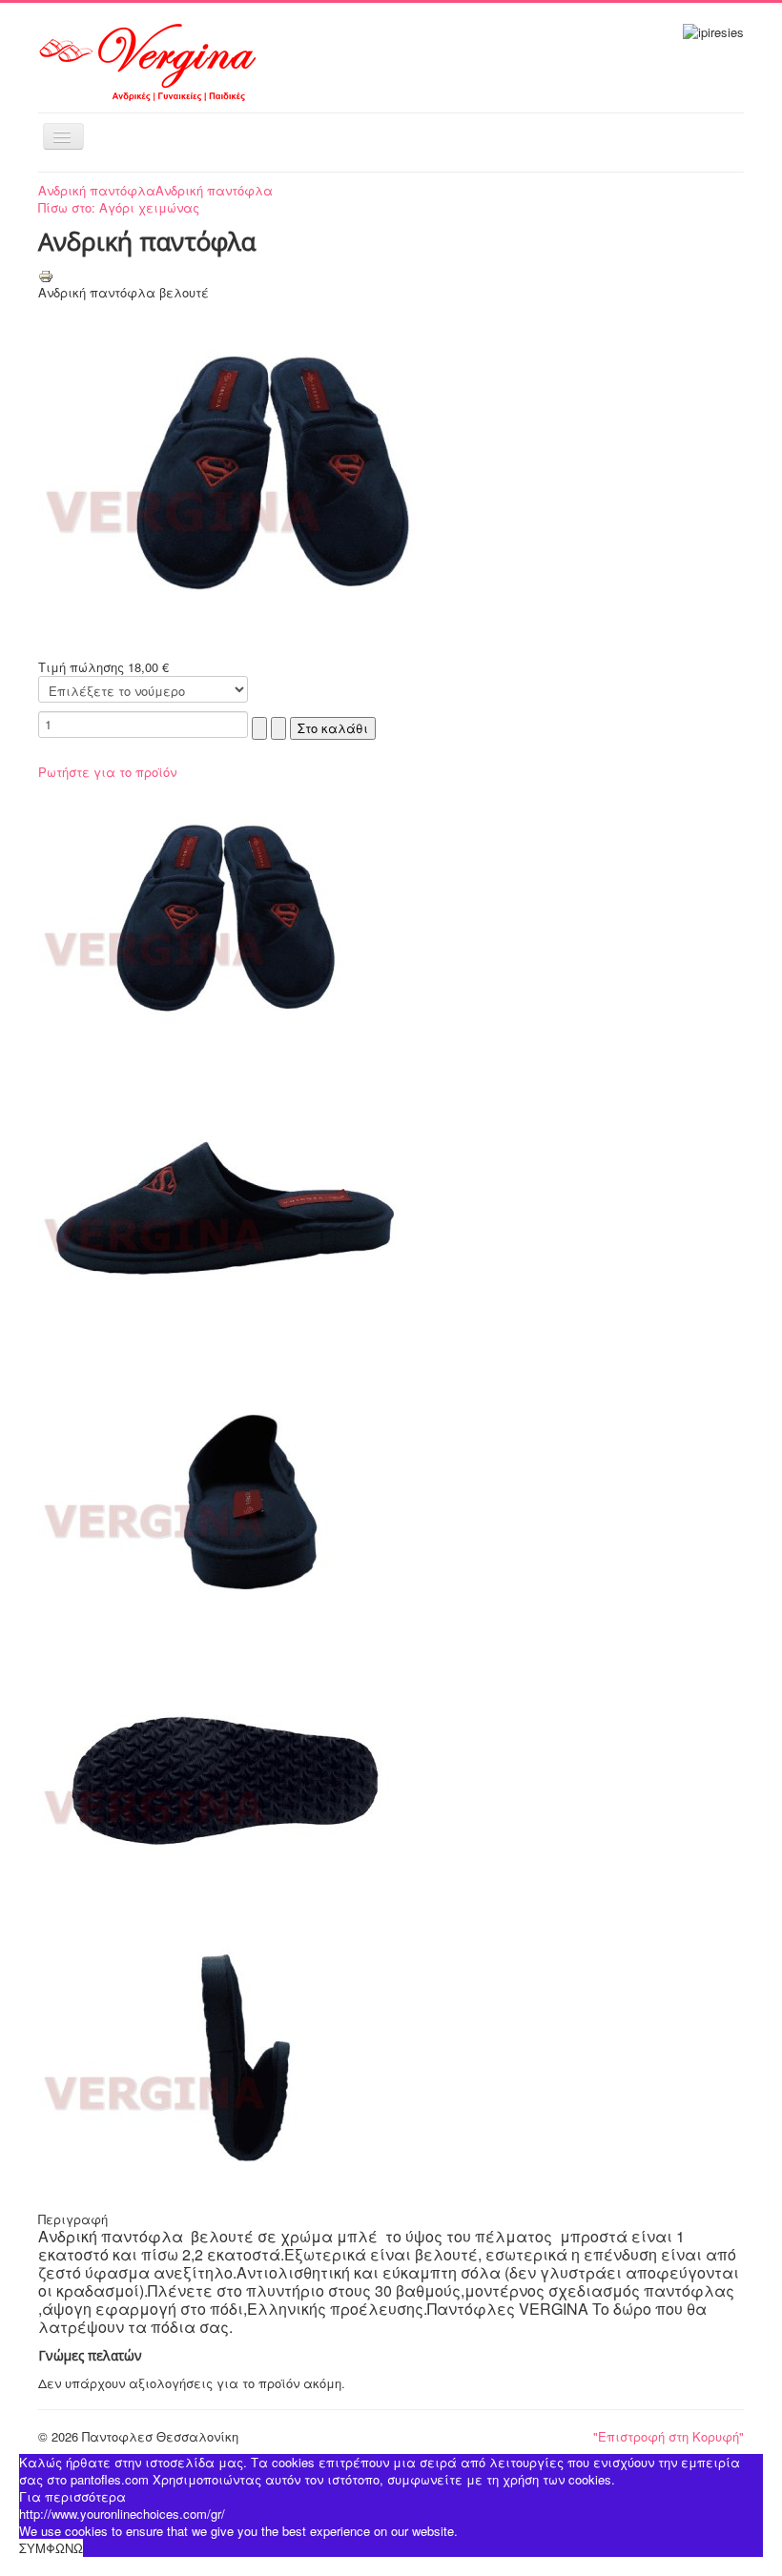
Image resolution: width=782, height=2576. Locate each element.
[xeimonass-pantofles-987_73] (277, 478)
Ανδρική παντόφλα (97, 190)
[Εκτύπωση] (46, 274)
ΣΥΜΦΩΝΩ (51, 2548)
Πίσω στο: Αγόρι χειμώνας (119, 207)
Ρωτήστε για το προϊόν (107, 772)
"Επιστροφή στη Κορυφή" (669, 2436)
